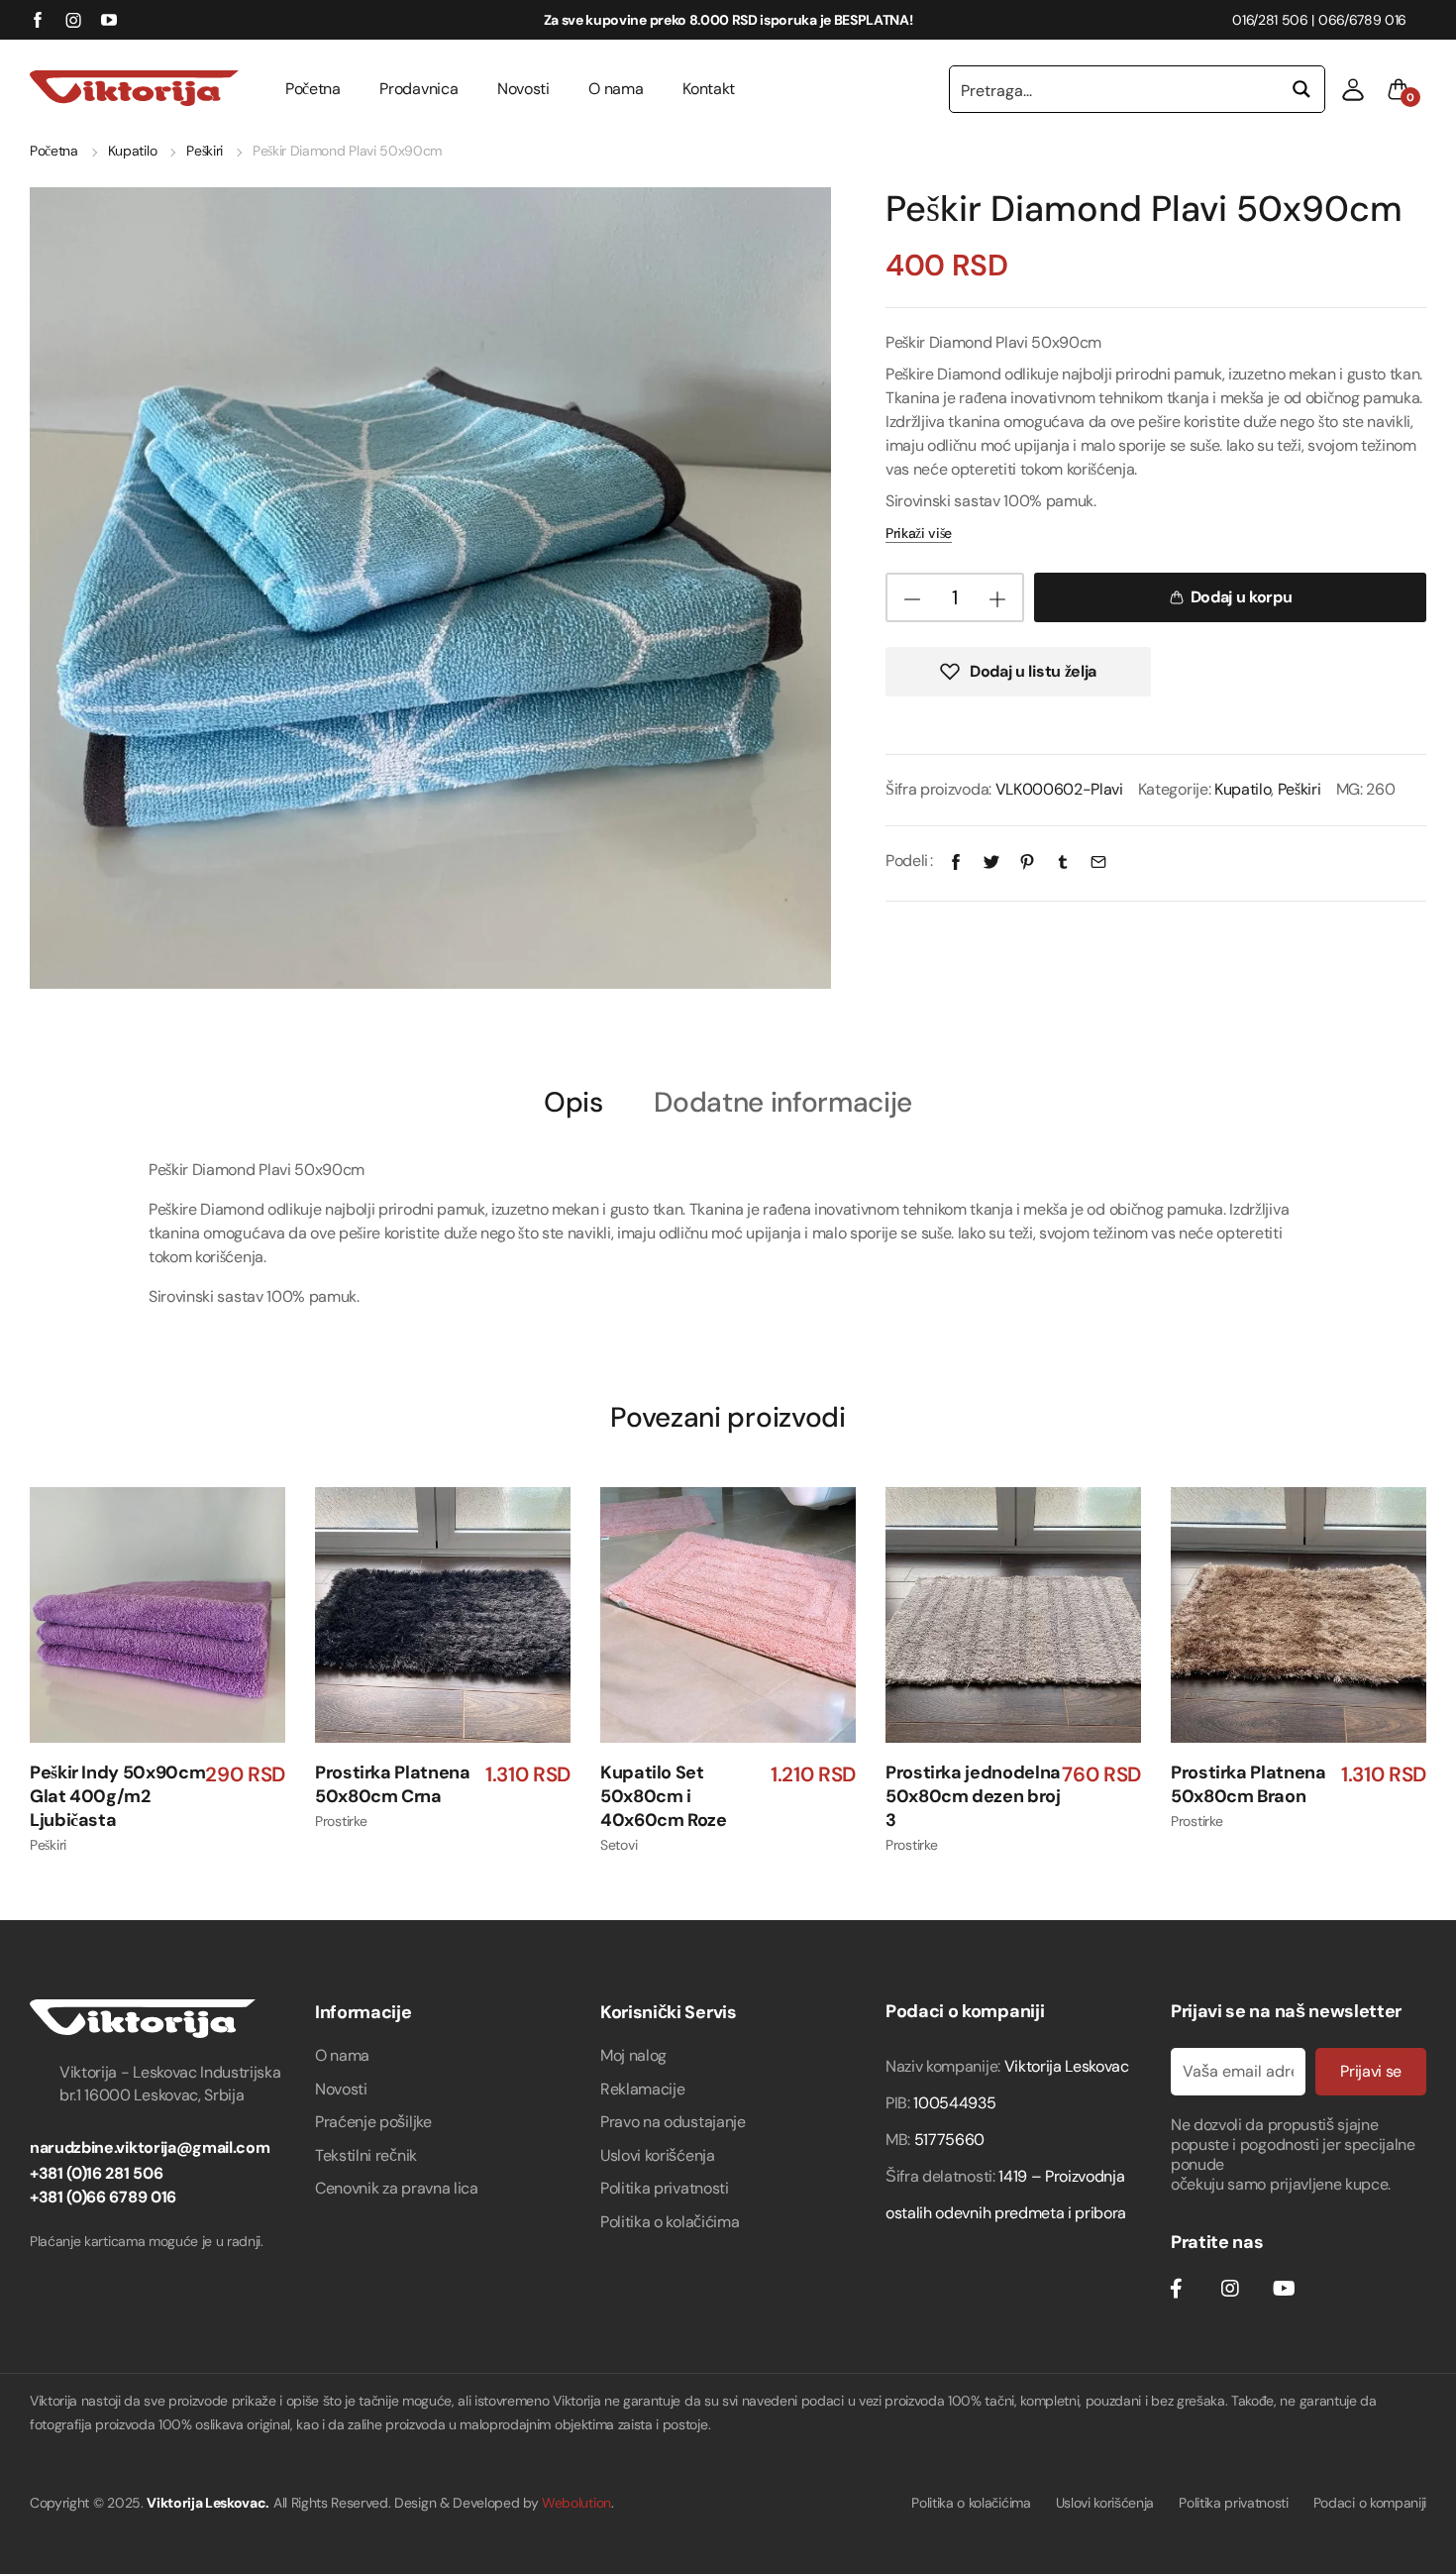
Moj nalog (633, 2055)
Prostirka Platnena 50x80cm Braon (1248, 1785)
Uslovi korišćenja (658, 2155)
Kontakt (709, 89)
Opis (573, 1103)
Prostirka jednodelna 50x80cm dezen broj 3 (973, 1797)
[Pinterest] (1027, 860)
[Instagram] (1230, 2289)
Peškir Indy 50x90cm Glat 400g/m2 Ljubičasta (117, 1797)
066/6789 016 (1362, 20)
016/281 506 (1270, 20)
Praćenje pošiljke (373, 2122)
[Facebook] (956, 860)
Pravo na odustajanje (673, 2122)
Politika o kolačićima (670, 2222)
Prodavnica (418, 89)
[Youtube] (1284, 2289)
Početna (313, 89)
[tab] (573, 1101)
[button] (1353, 89)
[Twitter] (991, 860)
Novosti (523, 89)
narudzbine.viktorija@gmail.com (150, 2147)
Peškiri (205, 151)
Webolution (576, 2503)
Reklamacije (642, 2089)
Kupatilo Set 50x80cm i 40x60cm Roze (664, 1797)
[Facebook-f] (1176, 2289)
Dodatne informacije (783, 1103)
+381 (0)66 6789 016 (103, 2197)
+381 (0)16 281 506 (96, 2173)
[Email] (1098, 860)
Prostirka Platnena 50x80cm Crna (393, 1785)
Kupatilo (132, 151)
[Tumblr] (1063, 860)
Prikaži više (919, 533)
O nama (616, 89)
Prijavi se (1371, 2071)
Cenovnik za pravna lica (397, 2188)
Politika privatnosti (665, 2188)
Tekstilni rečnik (366, 2155)
